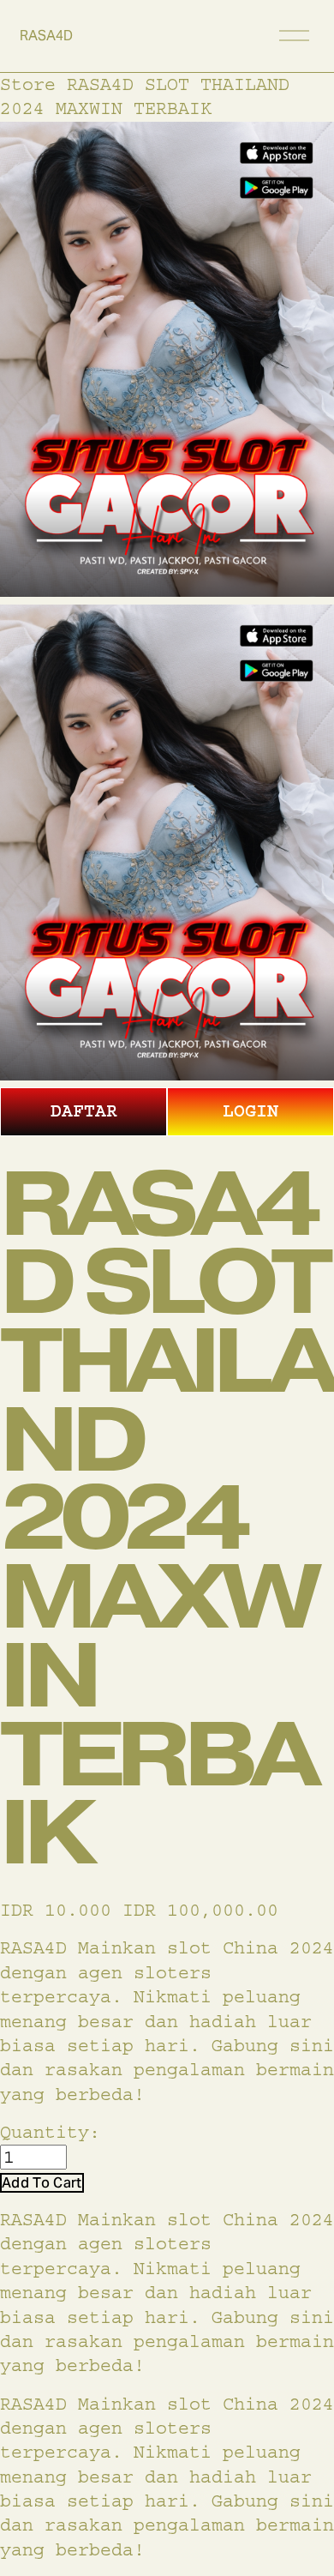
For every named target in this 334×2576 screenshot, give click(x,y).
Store (28, 84)
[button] (42, 2183)
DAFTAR (84, 1111)
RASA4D (46, 36)
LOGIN (250, 1111)
